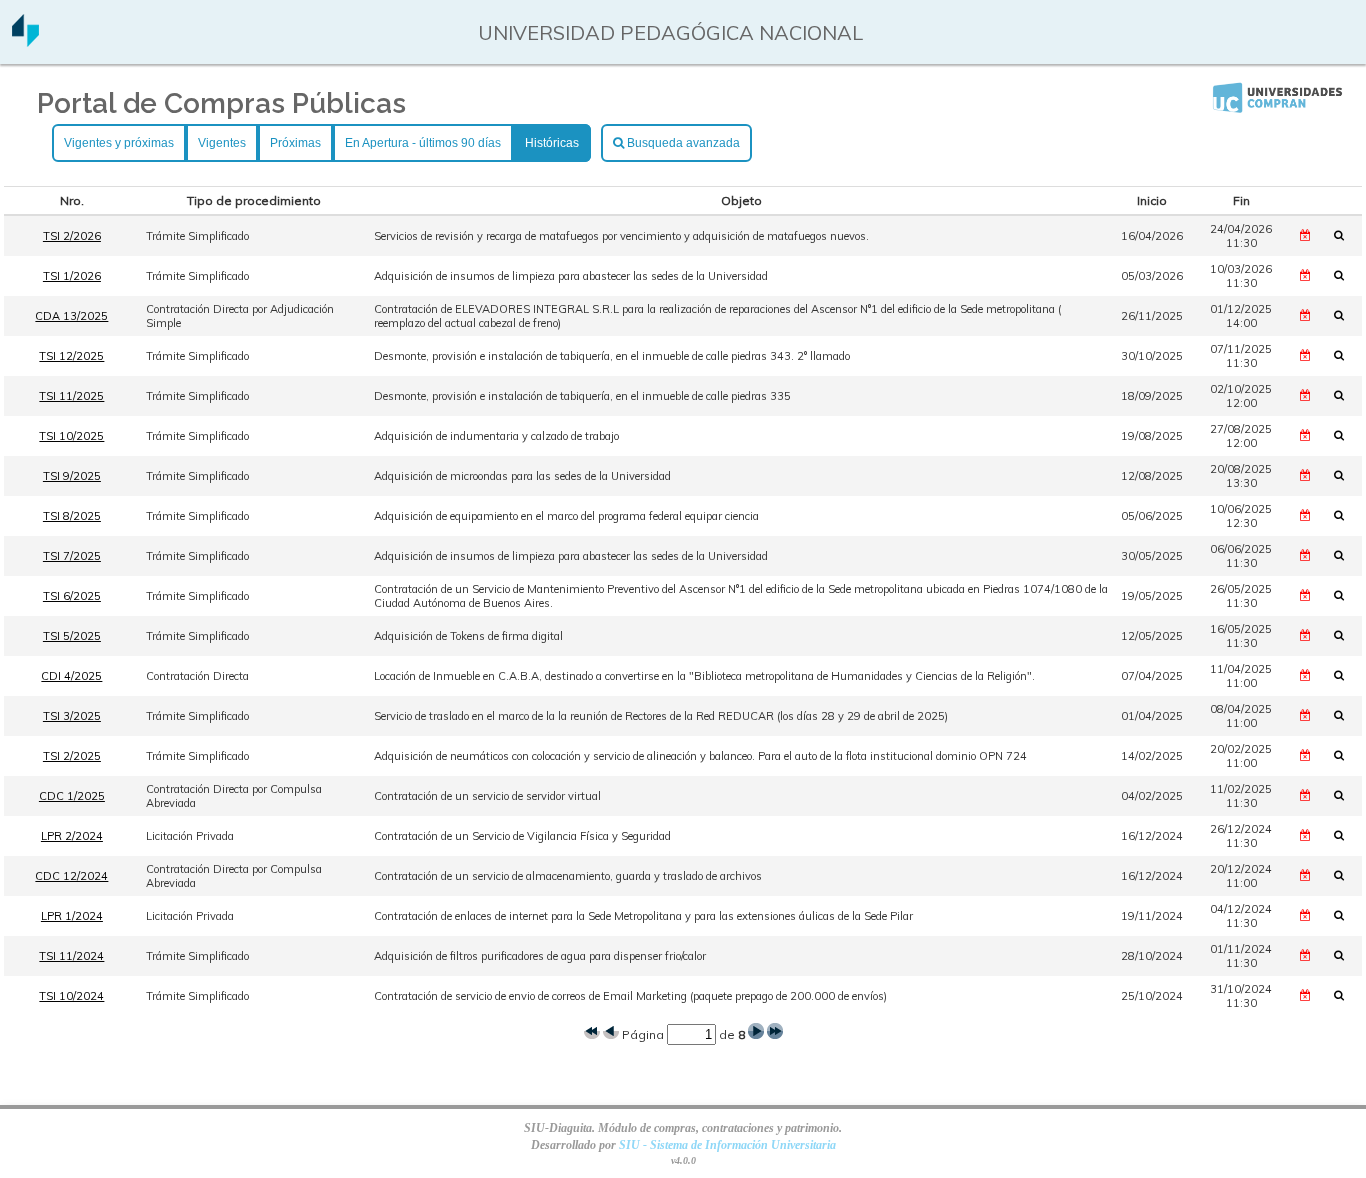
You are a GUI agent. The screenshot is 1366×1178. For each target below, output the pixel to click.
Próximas (295, 143)
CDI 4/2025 (71, 676)
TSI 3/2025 (72, 716)
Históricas (552, 143)
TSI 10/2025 (71, 436)
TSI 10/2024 (71, 996)
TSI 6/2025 (72, 596)
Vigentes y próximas (119, 143)
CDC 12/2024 (71, 876)
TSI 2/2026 (72, 236)
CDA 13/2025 (71, 316)
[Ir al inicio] (25, 39)
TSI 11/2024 (71, 956)
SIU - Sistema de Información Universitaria (727, 1145)
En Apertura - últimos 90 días (423, 143)
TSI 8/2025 (72, 516)
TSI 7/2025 (72, 556)
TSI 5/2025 (72, 636)
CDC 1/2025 (72, 796)
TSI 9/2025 (72, 476)
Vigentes (222, 143)
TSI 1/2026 (72, 276)
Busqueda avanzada (682, 143)
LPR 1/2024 (72, 916)
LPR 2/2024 (72, 836)
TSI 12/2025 (71, 356)
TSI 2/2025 (72, 756)
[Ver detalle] (1345, 235)
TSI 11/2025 (71, 396)
